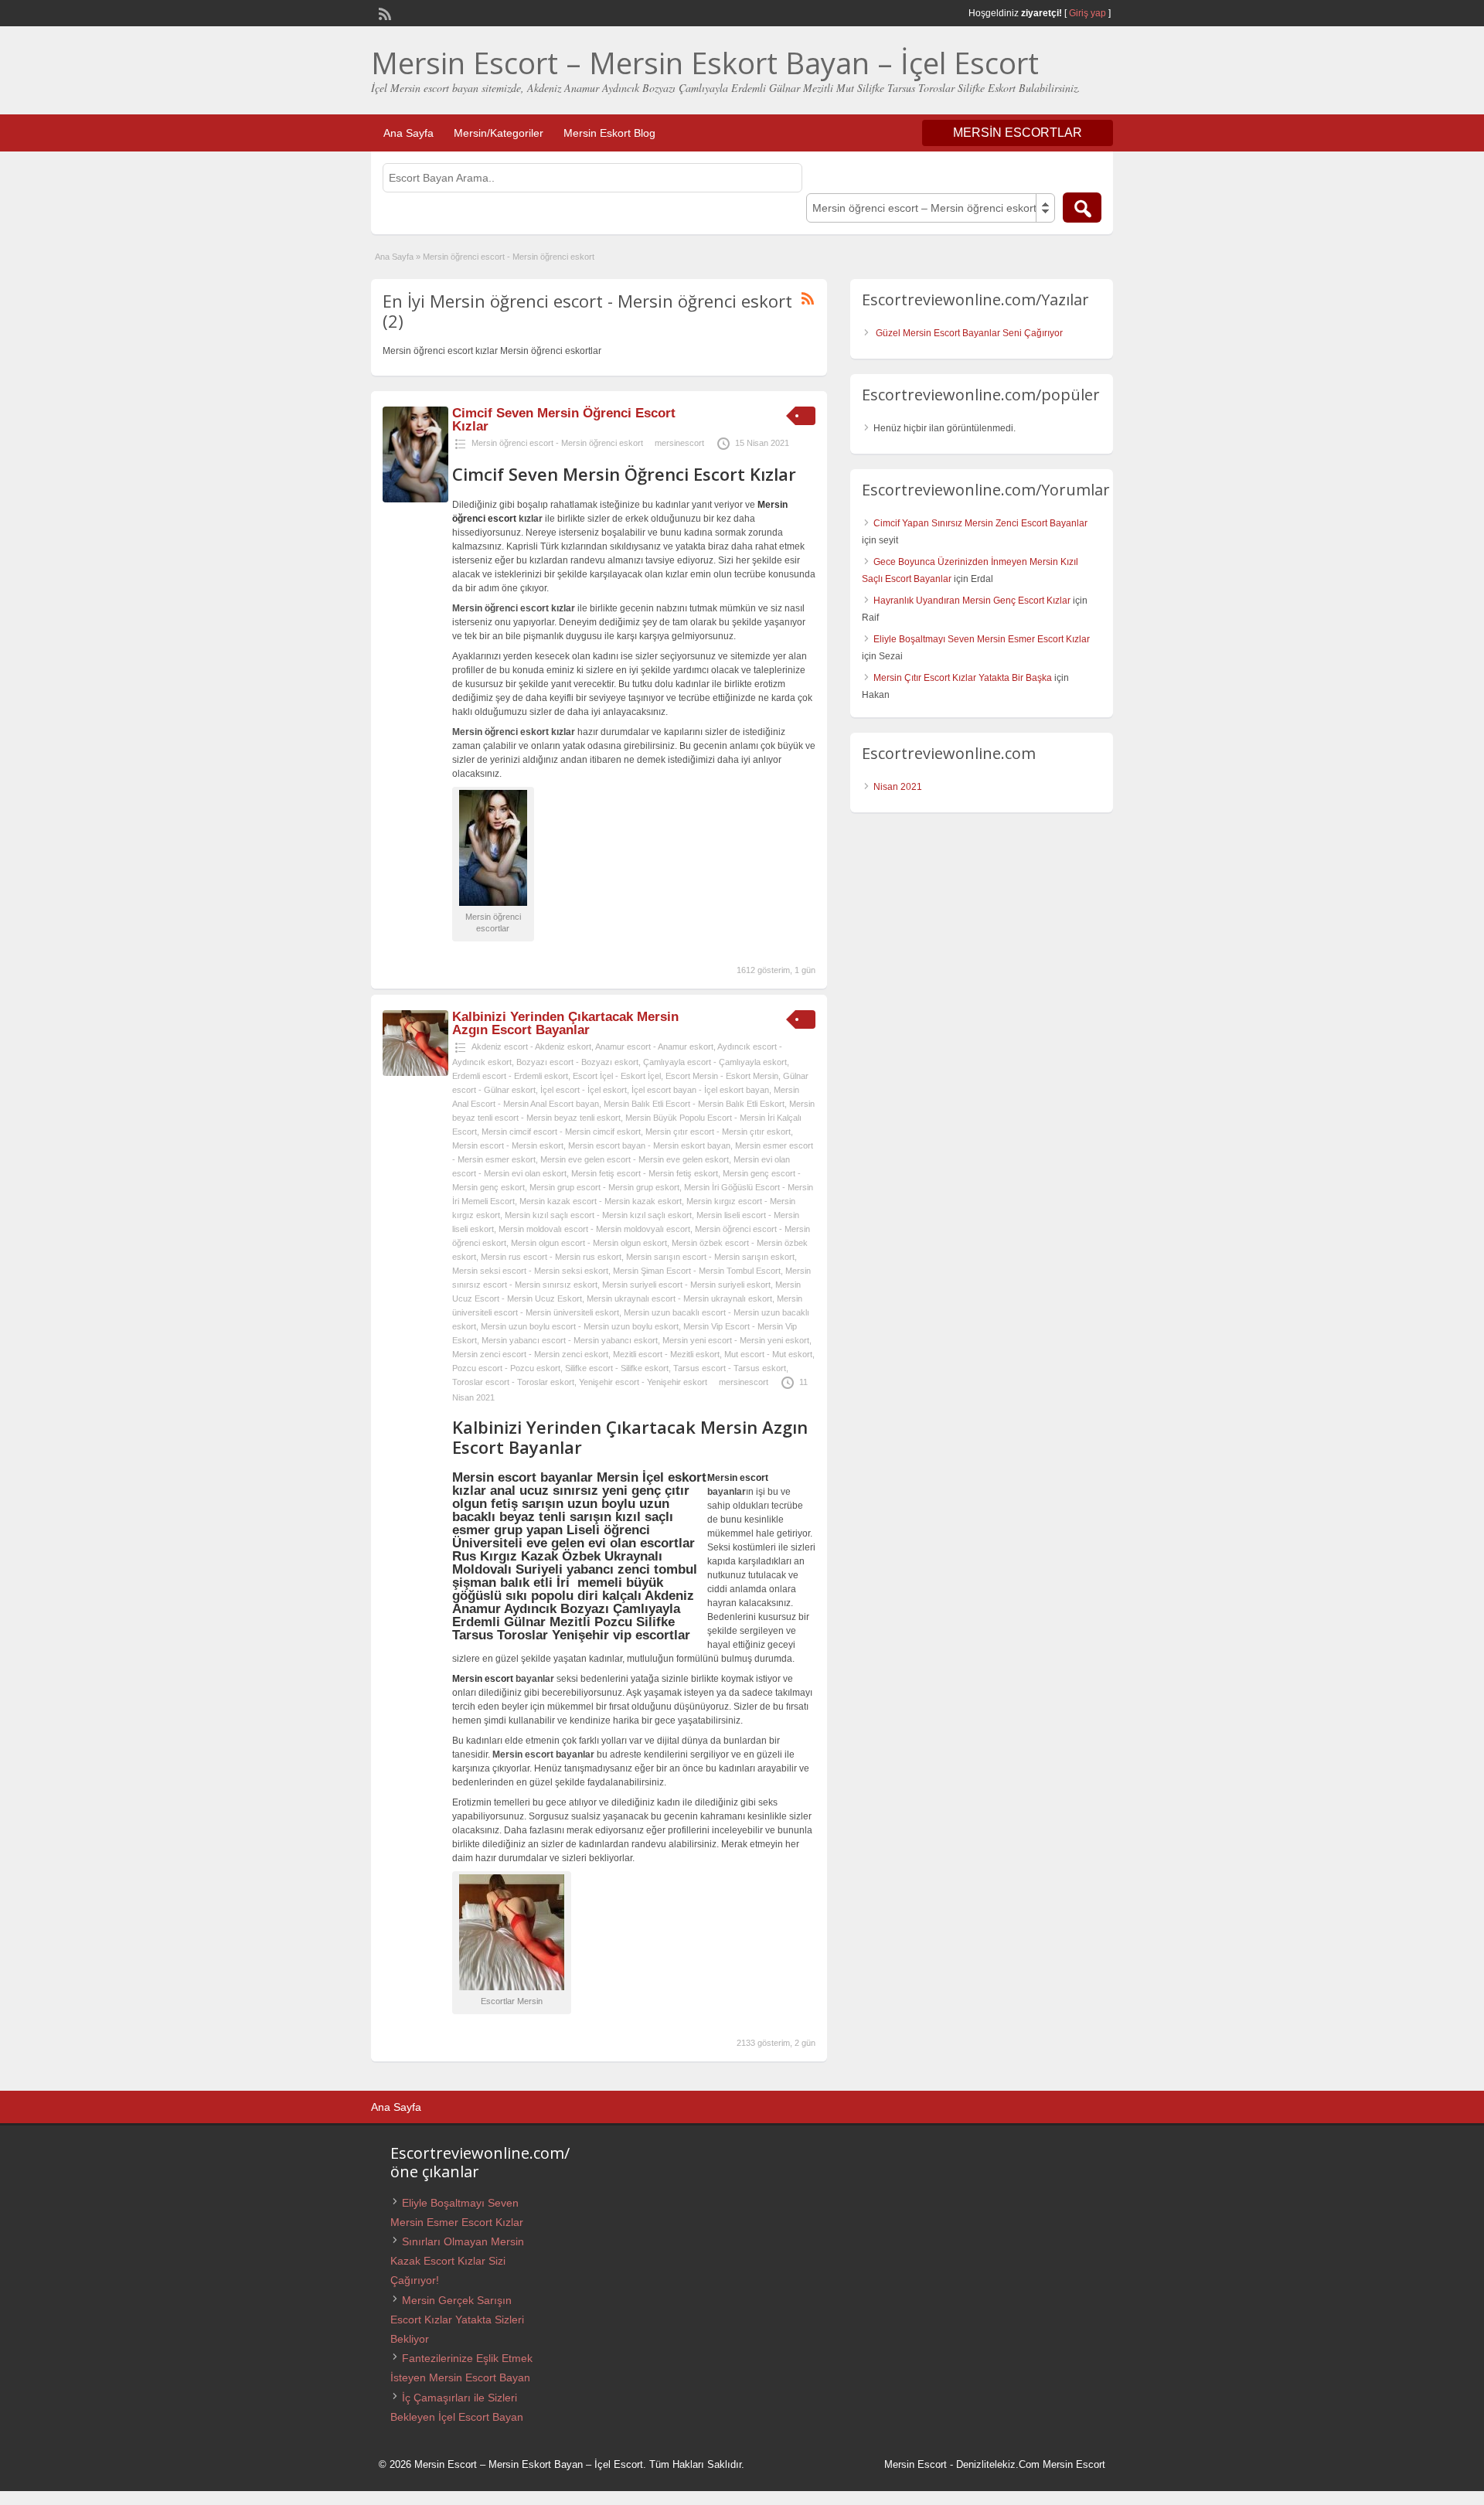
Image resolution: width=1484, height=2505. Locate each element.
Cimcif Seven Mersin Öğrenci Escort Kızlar (564, 420)
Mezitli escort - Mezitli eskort (666, 1354)
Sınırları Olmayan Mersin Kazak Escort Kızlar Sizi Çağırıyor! (457, 2261)
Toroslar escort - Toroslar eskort (513, 1382)
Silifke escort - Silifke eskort (617, 1368)
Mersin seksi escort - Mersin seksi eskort (530, 1271)
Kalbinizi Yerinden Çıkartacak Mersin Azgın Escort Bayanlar (565, 1023)
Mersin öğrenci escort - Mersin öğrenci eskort (557, 443)
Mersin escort (738, 1478)
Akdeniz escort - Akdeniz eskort (531, 1047)
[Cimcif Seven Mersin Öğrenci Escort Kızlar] (415, 499)
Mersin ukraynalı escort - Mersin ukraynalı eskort (679, 1298)
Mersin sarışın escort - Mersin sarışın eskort (710, 1257)
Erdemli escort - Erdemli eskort (510, 1076)
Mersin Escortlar (1018, 133)
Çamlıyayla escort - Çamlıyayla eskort (715, 1062)
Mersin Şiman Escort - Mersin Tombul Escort (697, 1271)
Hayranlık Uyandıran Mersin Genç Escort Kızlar (972, 601)
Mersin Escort (916, 2464)
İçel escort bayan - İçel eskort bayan (700, 1090)
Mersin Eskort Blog (609, 133)
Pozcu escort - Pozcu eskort (506, 1368)
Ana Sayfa (408, 133)
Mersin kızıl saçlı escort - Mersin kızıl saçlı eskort (598, 1215)
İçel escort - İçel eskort (584, 1090)
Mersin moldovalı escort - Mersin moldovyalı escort (594, 1229)
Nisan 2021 (898, 787)
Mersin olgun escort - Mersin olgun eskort (589, 1243)
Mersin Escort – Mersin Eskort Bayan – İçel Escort (705, 63)
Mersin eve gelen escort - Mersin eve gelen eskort (635, 1159)
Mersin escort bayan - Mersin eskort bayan (649, 1145)
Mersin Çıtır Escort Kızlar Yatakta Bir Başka (963, 678)
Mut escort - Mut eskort (768, 1354)
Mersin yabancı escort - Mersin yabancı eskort (570, 1340)
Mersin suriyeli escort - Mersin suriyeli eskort (686, 1285)
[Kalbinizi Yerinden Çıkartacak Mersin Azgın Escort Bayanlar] (415, 1073)
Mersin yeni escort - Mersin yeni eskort (736, 1340)
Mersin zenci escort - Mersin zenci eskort (530, 1354)
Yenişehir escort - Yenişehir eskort (643, 1382)
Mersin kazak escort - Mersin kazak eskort (601, 1201)
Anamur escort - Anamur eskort (654, 1047)
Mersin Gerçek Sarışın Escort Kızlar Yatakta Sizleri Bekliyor (457, 2320)
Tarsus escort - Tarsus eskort (730, 1368)
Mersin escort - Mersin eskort (508, 1145)
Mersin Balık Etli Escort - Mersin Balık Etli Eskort (694, 1104)
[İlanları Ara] (1082, 208)
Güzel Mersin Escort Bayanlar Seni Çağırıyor (969, 333)
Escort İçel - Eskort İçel (617, 1076)
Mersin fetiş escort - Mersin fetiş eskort (645, 1173)
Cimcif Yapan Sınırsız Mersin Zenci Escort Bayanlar (980, 523)
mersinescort (679, 443)
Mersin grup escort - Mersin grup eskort (604, 1187)
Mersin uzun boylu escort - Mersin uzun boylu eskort (580, 1326)
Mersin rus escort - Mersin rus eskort (551, 1257)
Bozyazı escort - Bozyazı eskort (577, 1062)
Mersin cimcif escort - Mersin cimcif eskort (561, 1132)
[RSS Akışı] (383, 12)
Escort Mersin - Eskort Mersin (722, 1076)
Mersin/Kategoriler (499, 133)
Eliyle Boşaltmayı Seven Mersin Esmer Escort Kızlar (982, 639)
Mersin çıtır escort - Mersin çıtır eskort (718, 1132)
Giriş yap (1087, 13)
